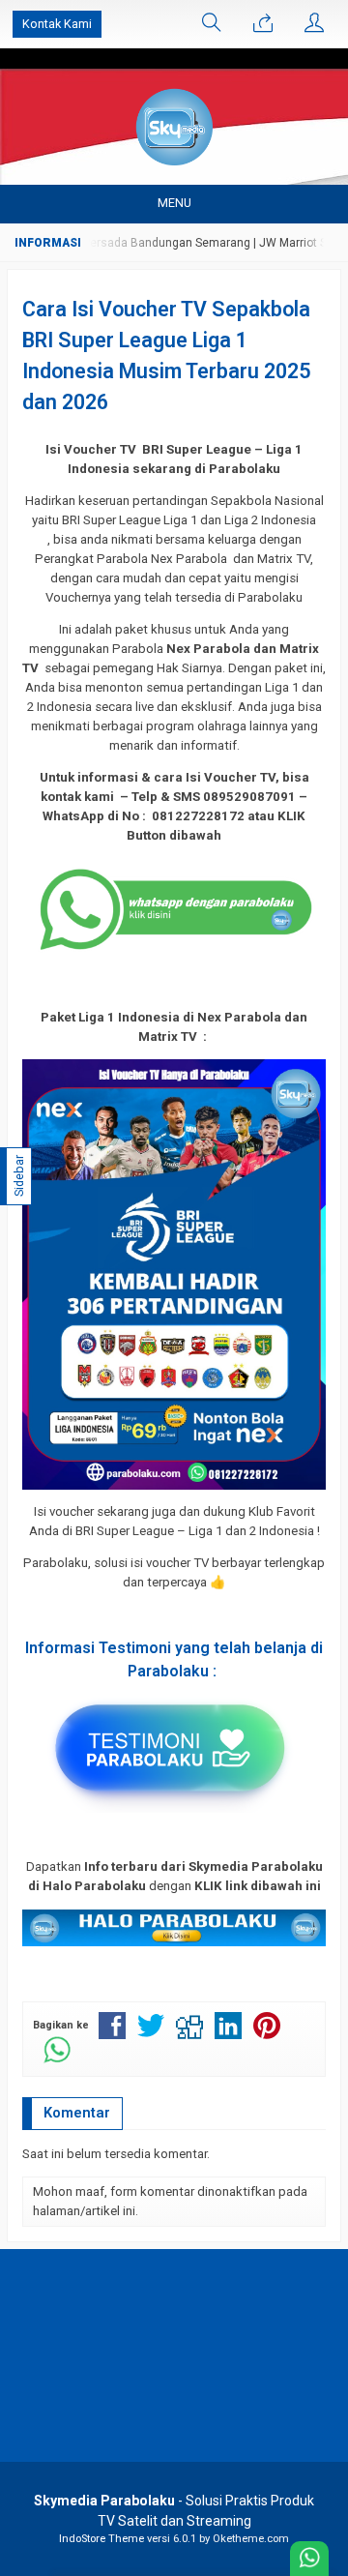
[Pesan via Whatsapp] (263, 24)
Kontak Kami (57, 24)
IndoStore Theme (101, 2539)
